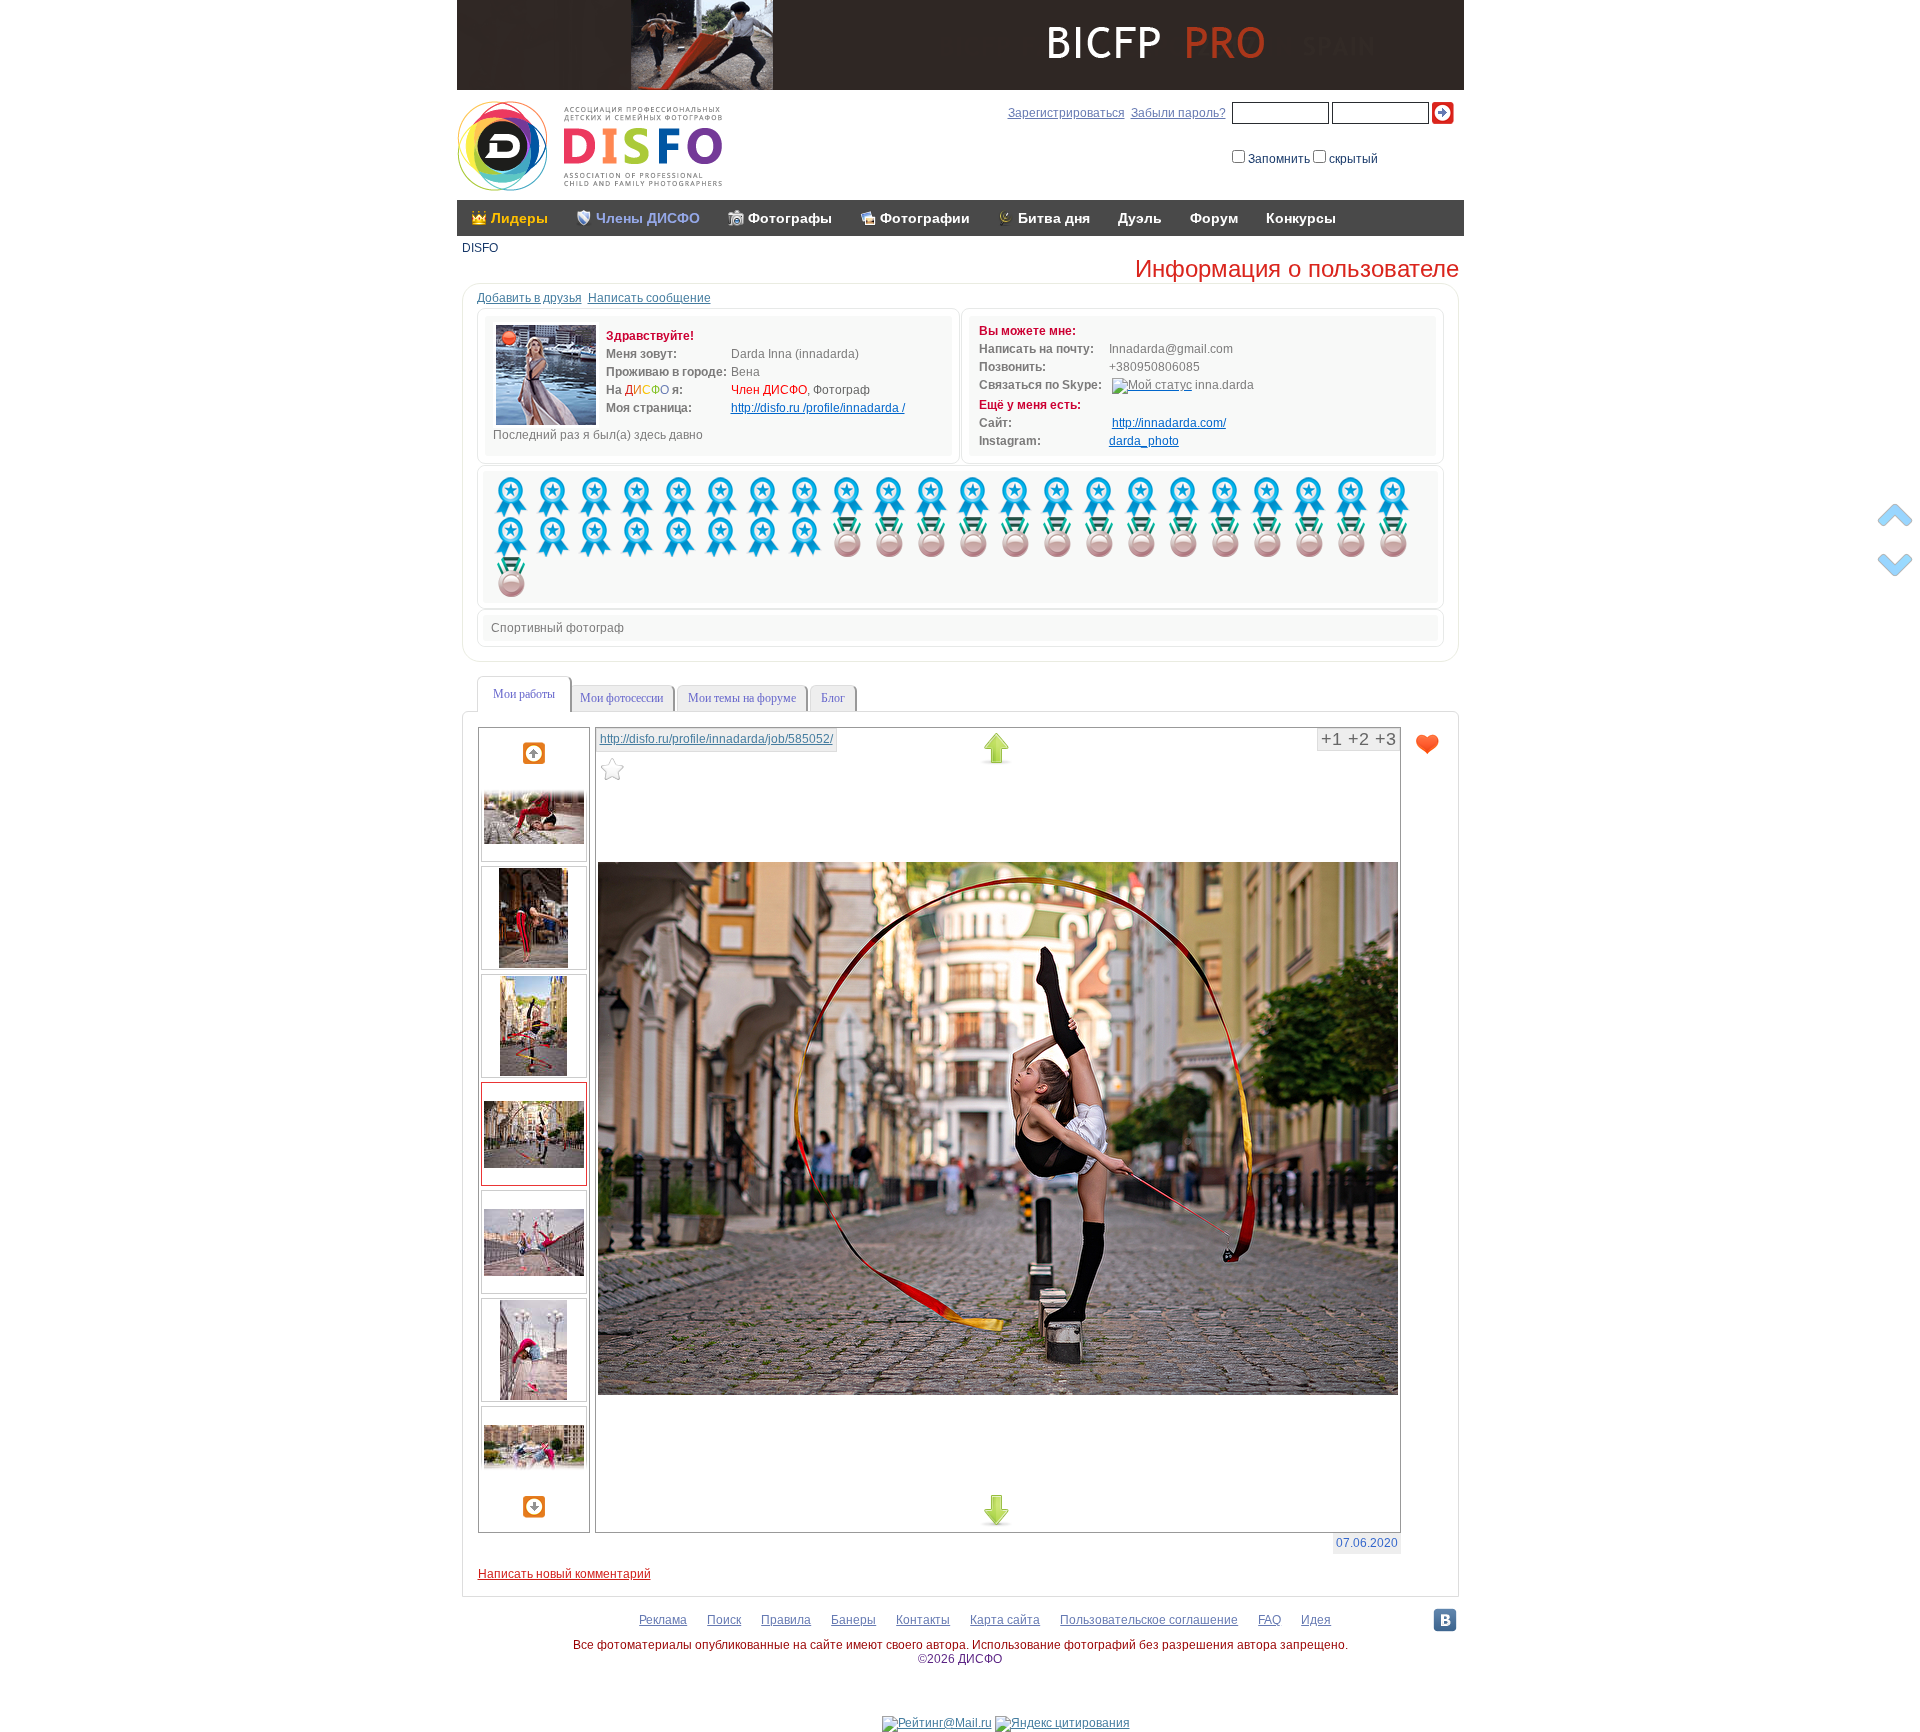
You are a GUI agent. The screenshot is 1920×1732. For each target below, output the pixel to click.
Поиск (724, 1620)
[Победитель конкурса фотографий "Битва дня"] (511, 497)
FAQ (1269, 1620)
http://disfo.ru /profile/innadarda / (818, 408)
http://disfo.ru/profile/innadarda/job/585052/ (716, 739)
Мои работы (524, 694)
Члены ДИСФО (648, 218)
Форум (1214, 218)
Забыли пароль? (1178, 113)
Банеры (853, 1620)
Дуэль (1140, 218)
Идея (1316, 1620)
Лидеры (519, 218)
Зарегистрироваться (1066, 113)
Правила (786, 1620)
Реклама (663, 1620)
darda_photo (1144, 441)
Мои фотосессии (621, 698)
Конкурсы (1301, 218)
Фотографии (925, 218)
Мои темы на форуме (742, 698)
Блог (833, 698)
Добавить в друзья (529, 298)
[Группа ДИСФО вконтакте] (1445, 1620)
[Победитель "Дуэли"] (847, 537)
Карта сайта (1005, 1620)
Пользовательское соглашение (1149, 1620)
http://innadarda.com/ (1169, 423)
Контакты (923, 1620)
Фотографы (790, 218)
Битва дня (1054, 218)
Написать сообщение (649, 298)
